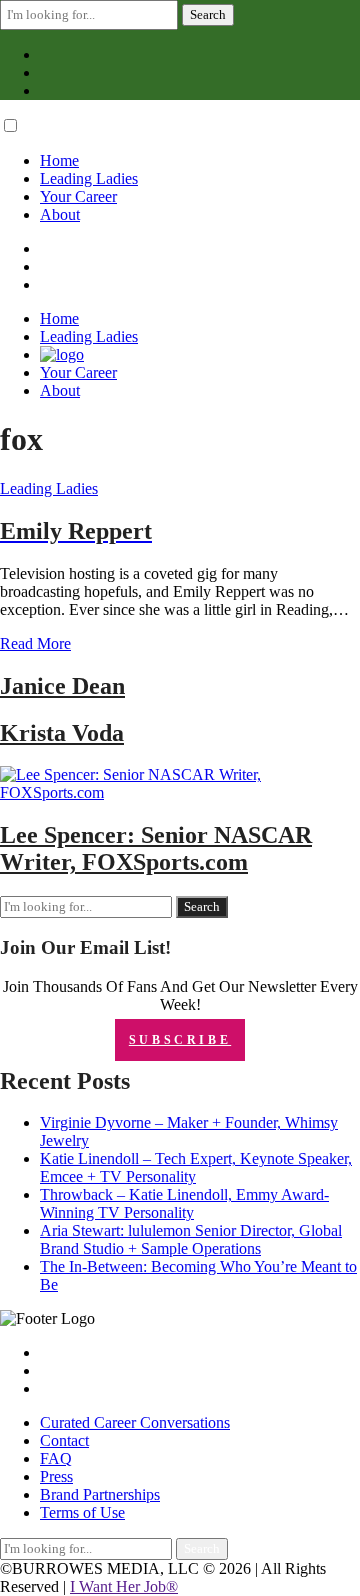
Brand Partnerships (100, 1494)
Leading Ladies (89, 178)
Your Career (78, 196)
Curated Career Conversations (135, 1422)
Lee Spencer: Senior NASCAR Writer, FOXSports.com (156, 848)
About (60, 214)
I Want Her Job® (124, 1586)
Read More (35, 643)
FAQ (56, 1458)
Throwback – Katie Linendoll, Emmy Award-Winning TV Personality (184, 1203)
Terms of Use (82, 1512)
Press (56, 1476)
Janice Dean (62, 686)
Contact (64, 1440)
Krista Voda (62, 733)
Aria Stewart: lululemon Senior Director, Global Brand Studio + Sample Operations (191, 1239)
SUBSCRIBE (180, 1040)
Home (59, 160)
